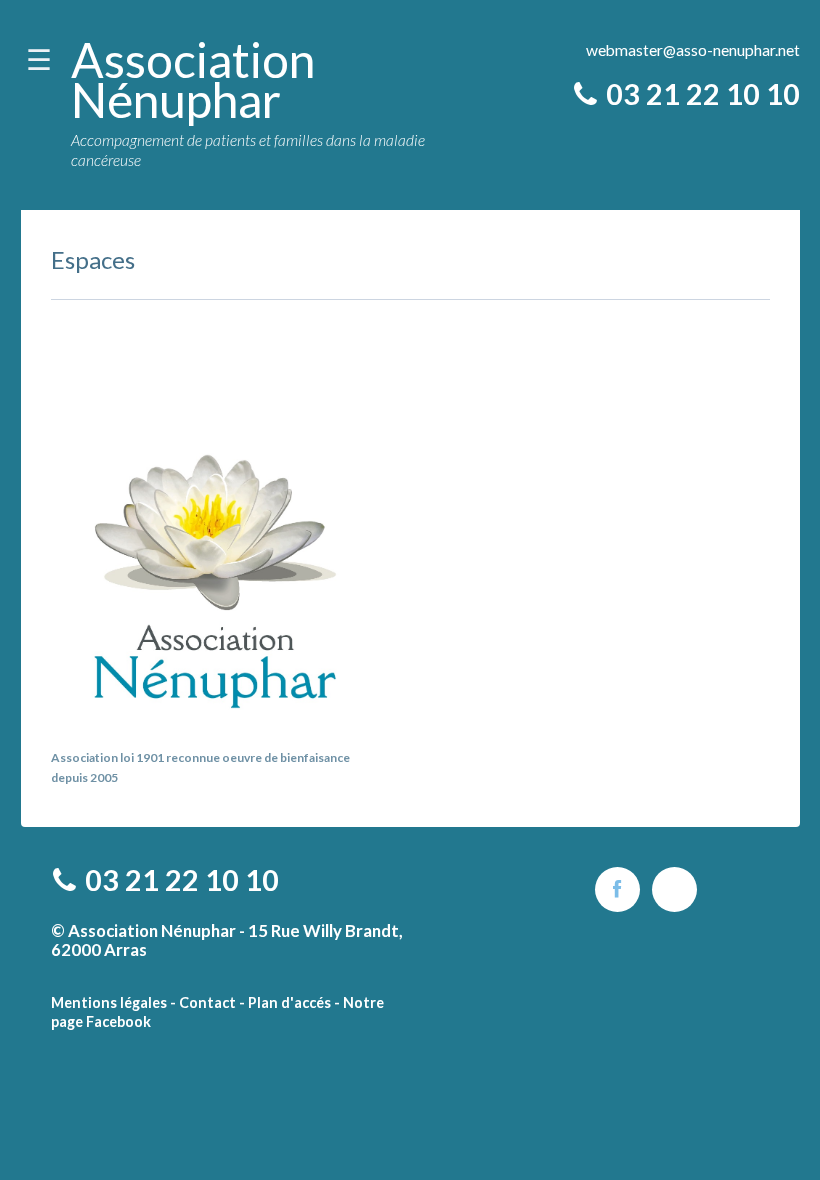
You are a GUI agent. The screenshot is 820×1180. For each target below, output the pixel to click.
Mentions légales (109, 1002)
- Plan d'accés (285, 1002)
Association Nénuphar (193, 79)
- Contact (203, 1002)
